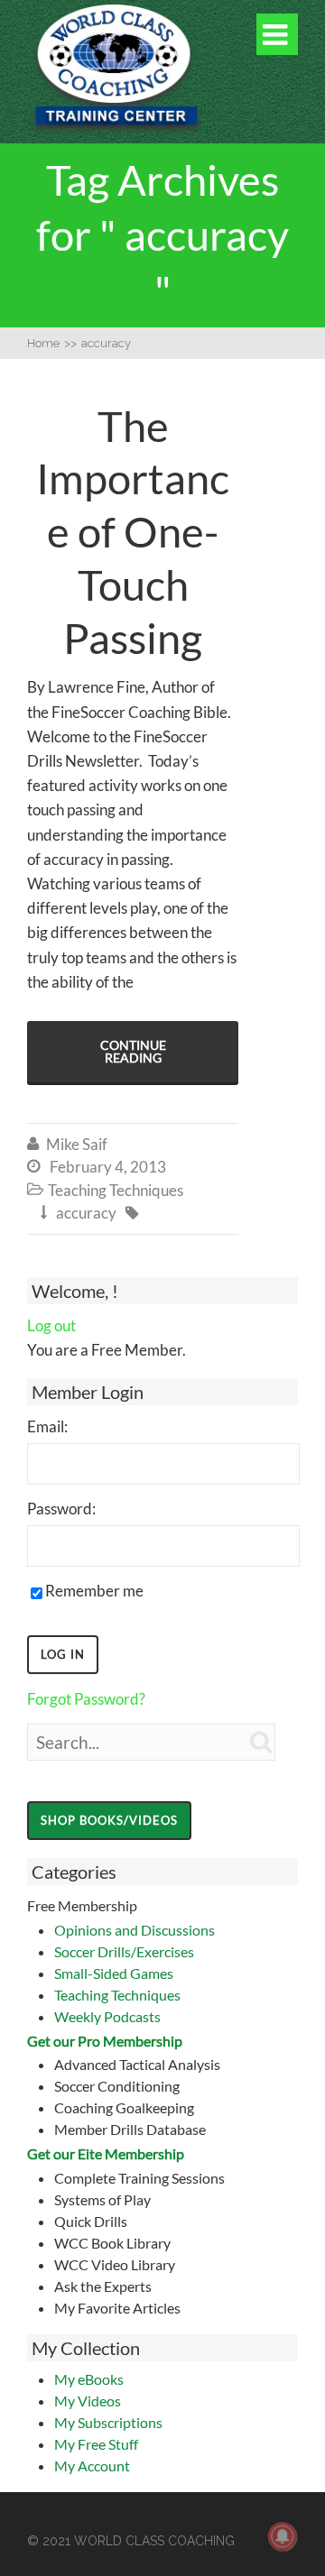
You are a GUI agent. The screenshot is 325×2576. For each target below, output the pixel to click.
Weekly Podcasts (107, 2016)
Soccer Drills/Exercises (124, 1951)
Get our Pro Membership (105, 2041)
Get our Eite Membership (106, 2153)
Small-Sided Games (114, 1973)
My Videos (88, 2401)
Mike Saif (77, 1144)
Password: (61, 1509)
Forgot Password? (86, 1699)
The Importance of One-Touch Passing (133, 532)
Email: (47, 1426)
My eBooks (89, 2379)
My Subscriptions (108, 2422)
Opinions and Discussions (135, 1930)
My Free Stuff (96, 2444)
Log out (51, 1325)
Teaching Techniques (117, 1995)
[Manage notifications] (283, 2536)
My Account (92, 2466)
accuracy (86, 1213)
